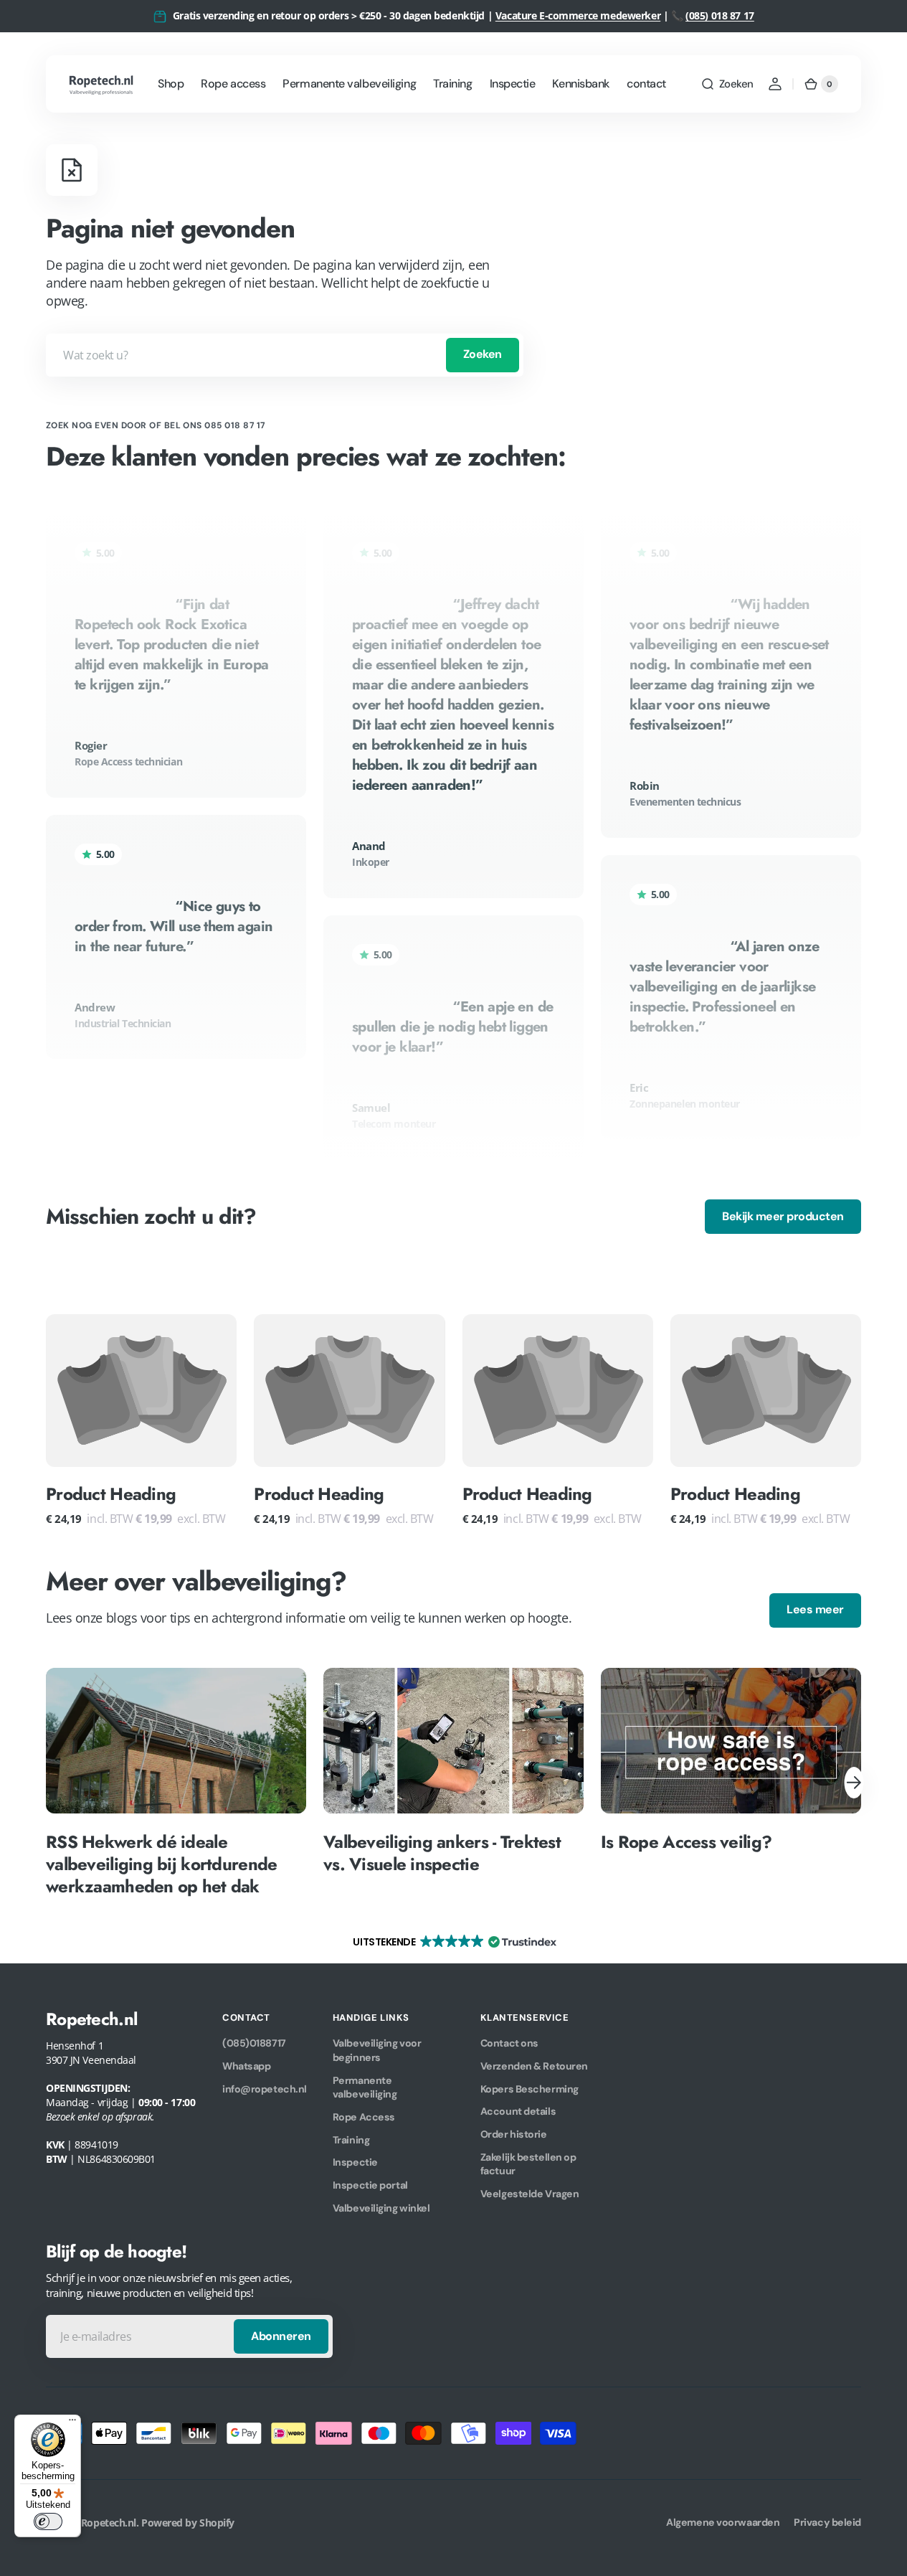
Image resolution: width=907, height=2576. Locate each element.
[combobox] (285, 355)
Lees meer (815, 1609)
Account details (518, 2111)
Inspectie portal (370, 2185)
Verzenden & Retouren (534, 2066)
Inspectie (355, 2162)
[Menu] (72, 2423)
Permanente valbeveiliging (365, 2087)
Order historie (514, 2134)
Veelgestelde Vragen (530, 2194)
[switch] (48, 2521)
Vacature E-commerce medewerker (578, 15)
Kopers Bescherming (530, 2089)
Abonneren (281, 2336)
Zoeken (483, 354)
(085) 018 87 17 (720, 15)
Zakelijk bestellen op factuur (528, 2164)
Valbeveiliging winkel (381, 2208)
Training (351, 2140)
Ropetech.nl (109, 2523)
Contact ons (509, 2043)
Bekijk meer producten (783, 1216)
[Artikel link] (176, 1783)
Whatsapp (246, 2066)
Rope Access (364, 2117)
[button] (727, 84)
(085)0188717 (254, 2043)
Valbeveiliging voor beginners (377, 2050)
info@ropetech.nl (265, 2089)
